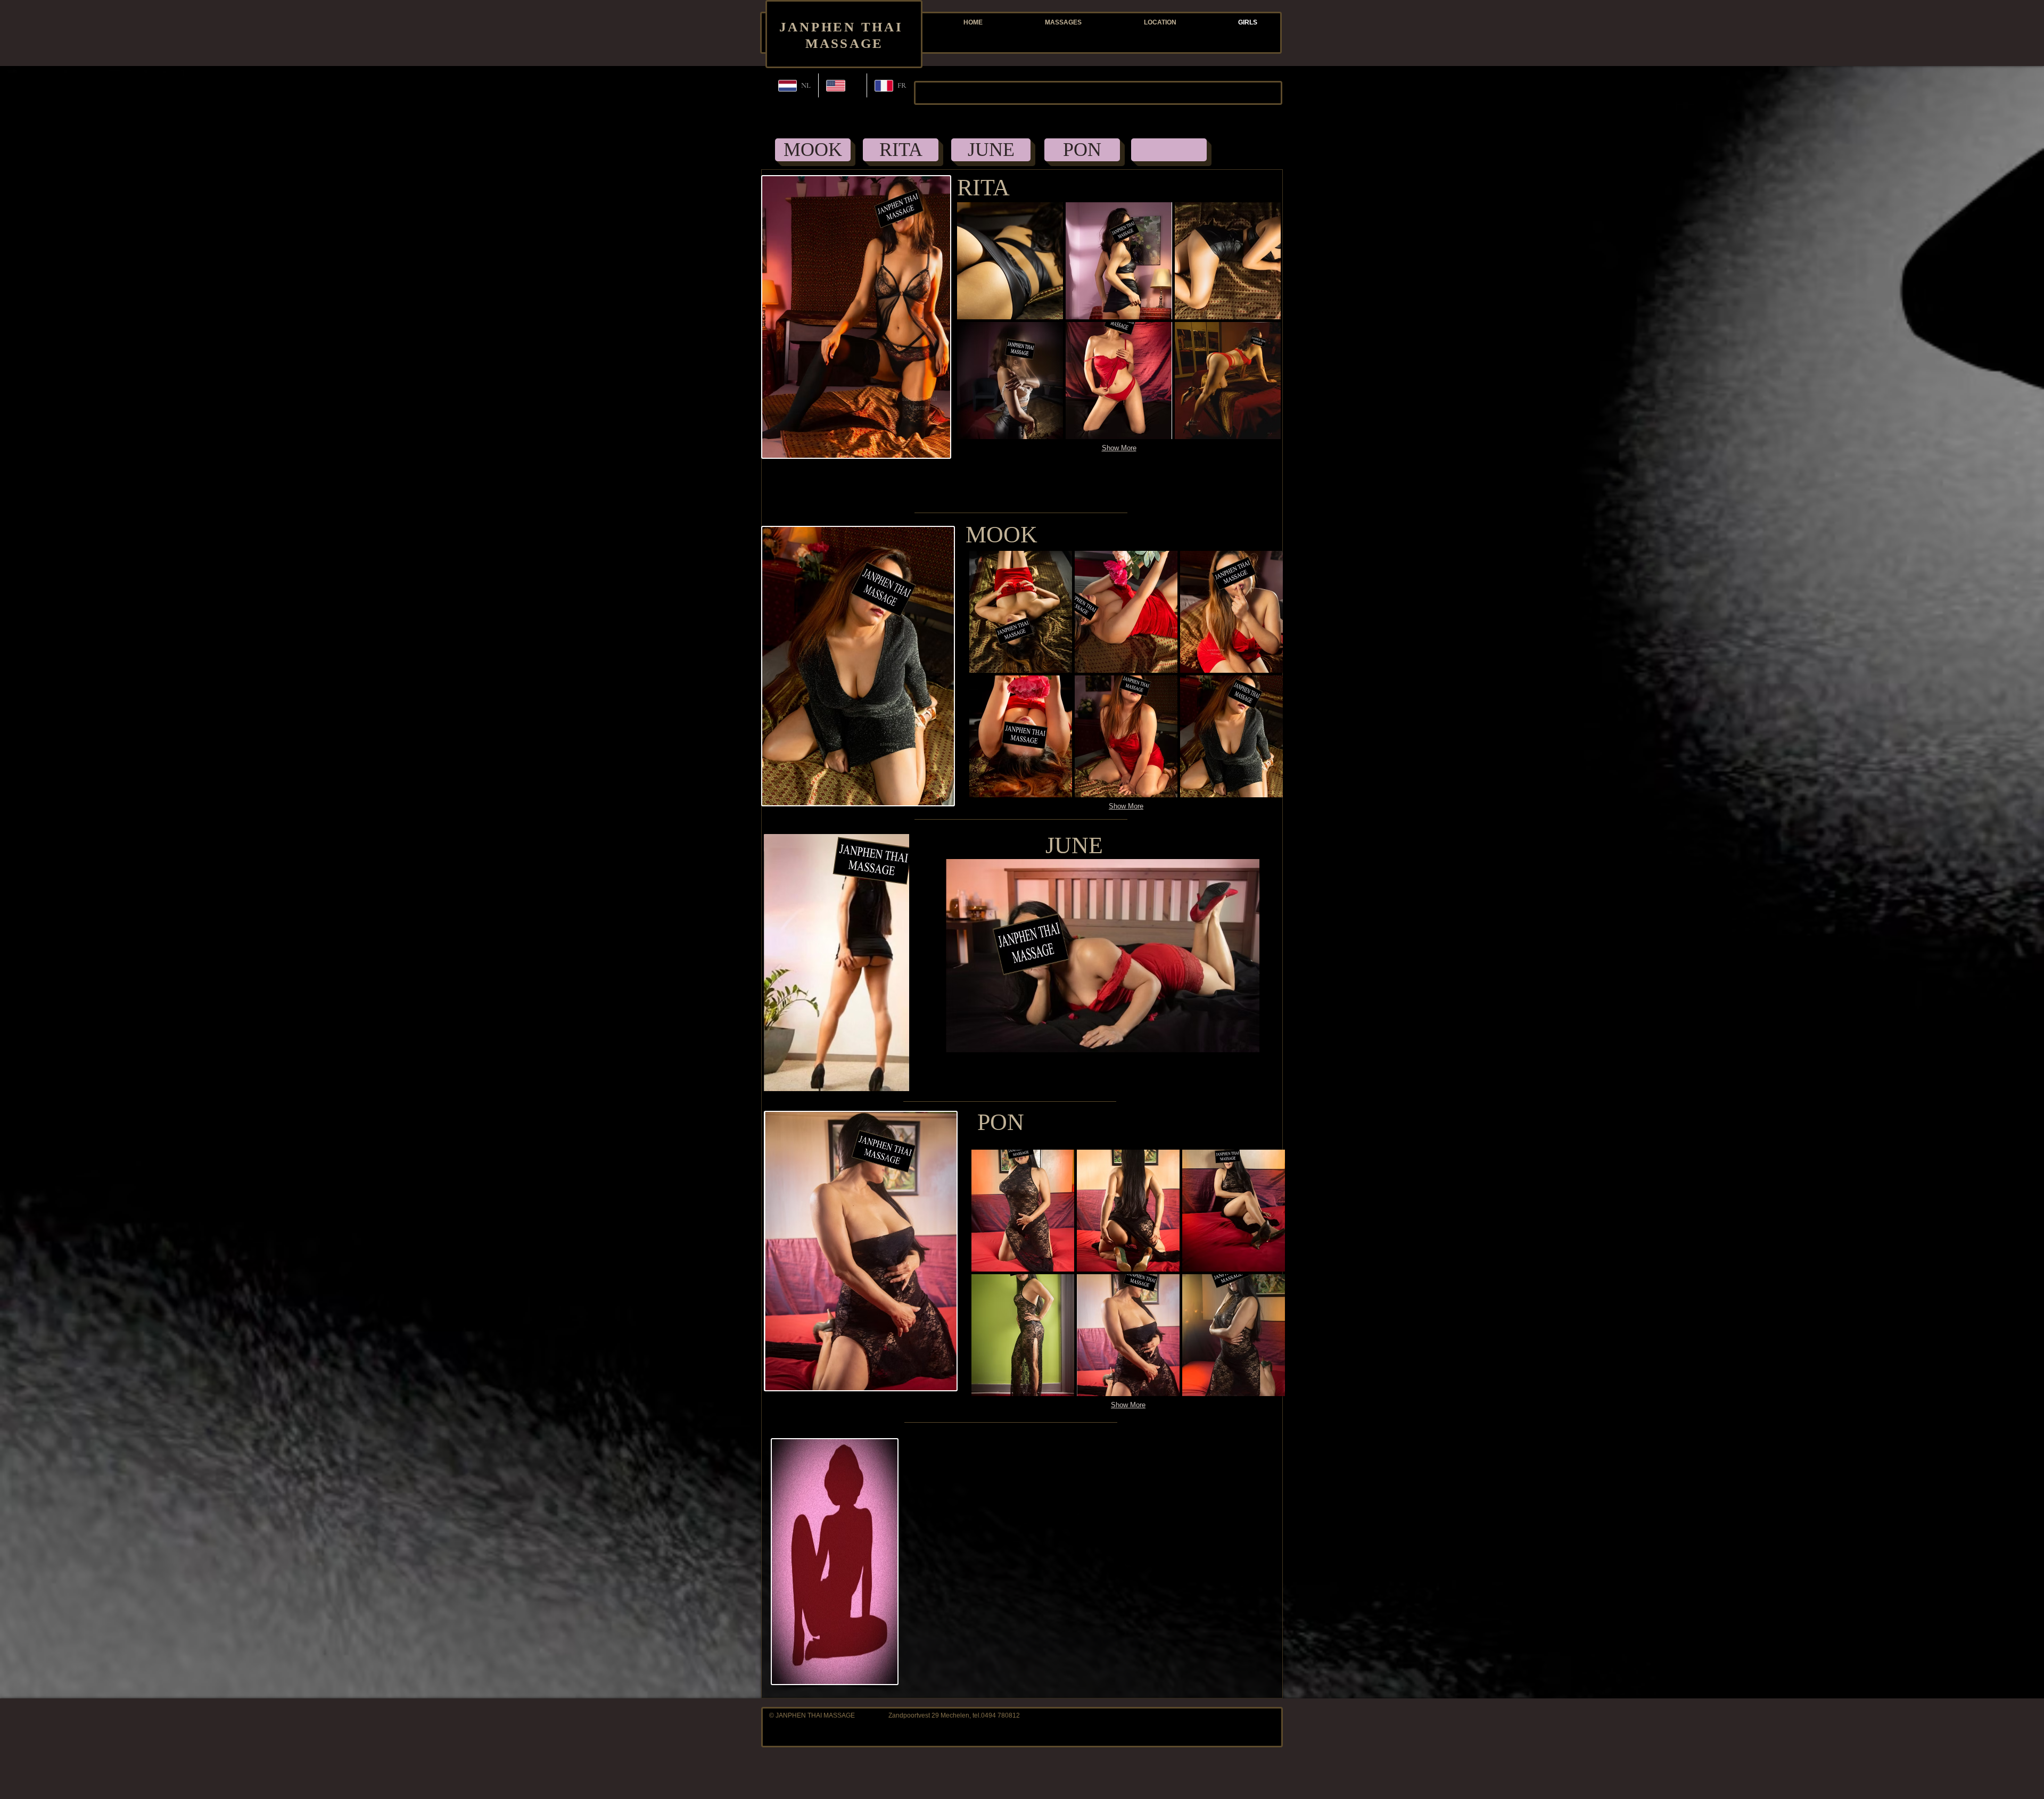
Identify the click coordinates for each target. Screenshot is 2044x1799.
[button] (1010, 261)
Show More (1119, 448)
